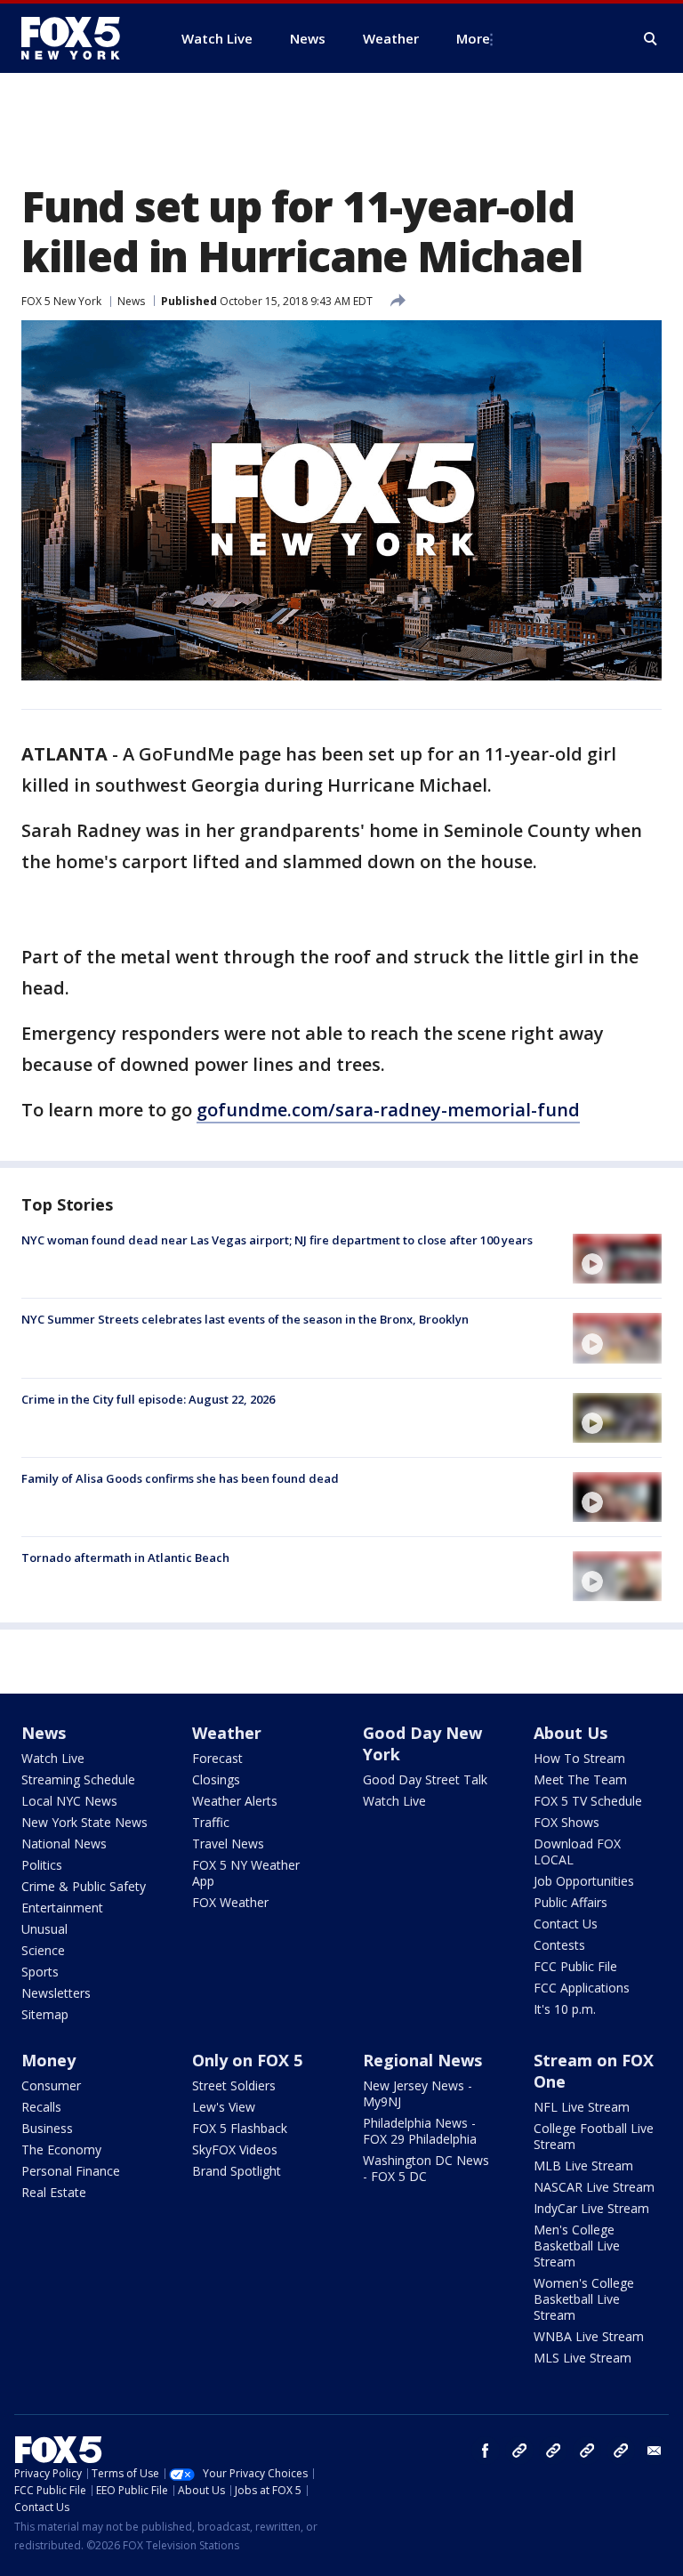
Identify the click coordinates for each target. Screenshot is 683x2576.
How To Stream (579, 1758)
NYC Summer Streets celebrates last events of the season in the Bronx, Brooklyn (245, 1319)
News (131, 301)
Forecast (217, 1758)
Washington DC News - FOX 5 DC (426, 2168)
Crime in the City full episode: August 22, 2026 (148, 1399)
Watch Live (53, 1758)
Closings (216, 1779)
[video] (617, 1259)
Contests (559, 1945)
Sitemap (45, 2014)
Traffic (211, 1822)
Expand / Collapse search (651, 39)
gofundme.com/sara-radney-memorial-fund (388, 1110)
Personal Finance (71, 2171)
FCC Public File (575, 1966)
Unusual (44, 1929)
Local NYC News (69, 1801)
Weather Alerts (235, 1801)
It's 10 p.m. (565, 2009)
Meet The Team (580, 1779)
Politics (42, 1865)
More (473, 38)
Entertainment (62, 1908)
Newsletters (56, 1993)
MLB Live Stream (583, 2165)
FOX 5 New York (61, 301)
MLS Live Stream (583, 2358)
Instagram (519, 2451)
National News (64, 1843)
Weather (227, 1733)
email (655, 2451)
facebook (486, 2451)
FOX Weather (230, 1902)
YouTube (587, 2451)
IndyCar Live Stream (591, 2208)
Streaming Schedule (78, 1779)
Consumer (51, 2085)
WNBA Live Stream (589, 2336)
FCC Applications (582, 1988)
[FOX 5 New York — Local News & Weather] (80, 38)
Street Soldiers (234, 2085)
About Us (571, 1733)
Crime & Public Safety (84, 1886)
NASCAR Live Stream (594, 2187)
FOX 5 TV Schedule (588, 1801)
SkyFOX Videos (235, 2149)
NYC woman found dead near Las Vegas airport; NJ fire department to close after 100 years (277, 1240)
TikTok (553, 2451)
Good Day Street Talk (425, 1779)
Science (43, 1950)
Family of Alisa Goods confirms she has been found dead (180, 1478)
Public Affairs (571, 1902)
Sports (40, 1972)
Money (48, 2060)
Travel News (228, 1843)
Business (47, 2128)
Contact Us (566, 1924)
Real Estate (54, 2192)
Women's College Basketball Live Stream (584, 2299)
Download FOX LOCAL (577, 1851)
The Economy (61, 2149)
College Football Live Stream (594, 2136)
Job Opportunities (584, 1881)
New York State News (84, 1822)
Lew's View (224, 2107)
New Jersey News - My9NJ (418, 2093)
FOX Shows (566, 1822)
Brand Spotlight (237, 2171)
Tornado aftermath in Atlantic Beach (125, 1558)
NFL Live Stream (582, 2107)
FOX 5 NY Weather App (246, 1873)
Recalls (41, 2107)
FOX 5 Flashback (240, 2128)
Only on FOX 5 (247, 2060)
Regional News (422, 2060)
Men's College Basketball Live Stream (577, 2246)
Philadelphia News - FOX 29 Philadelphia (420, 2131)
